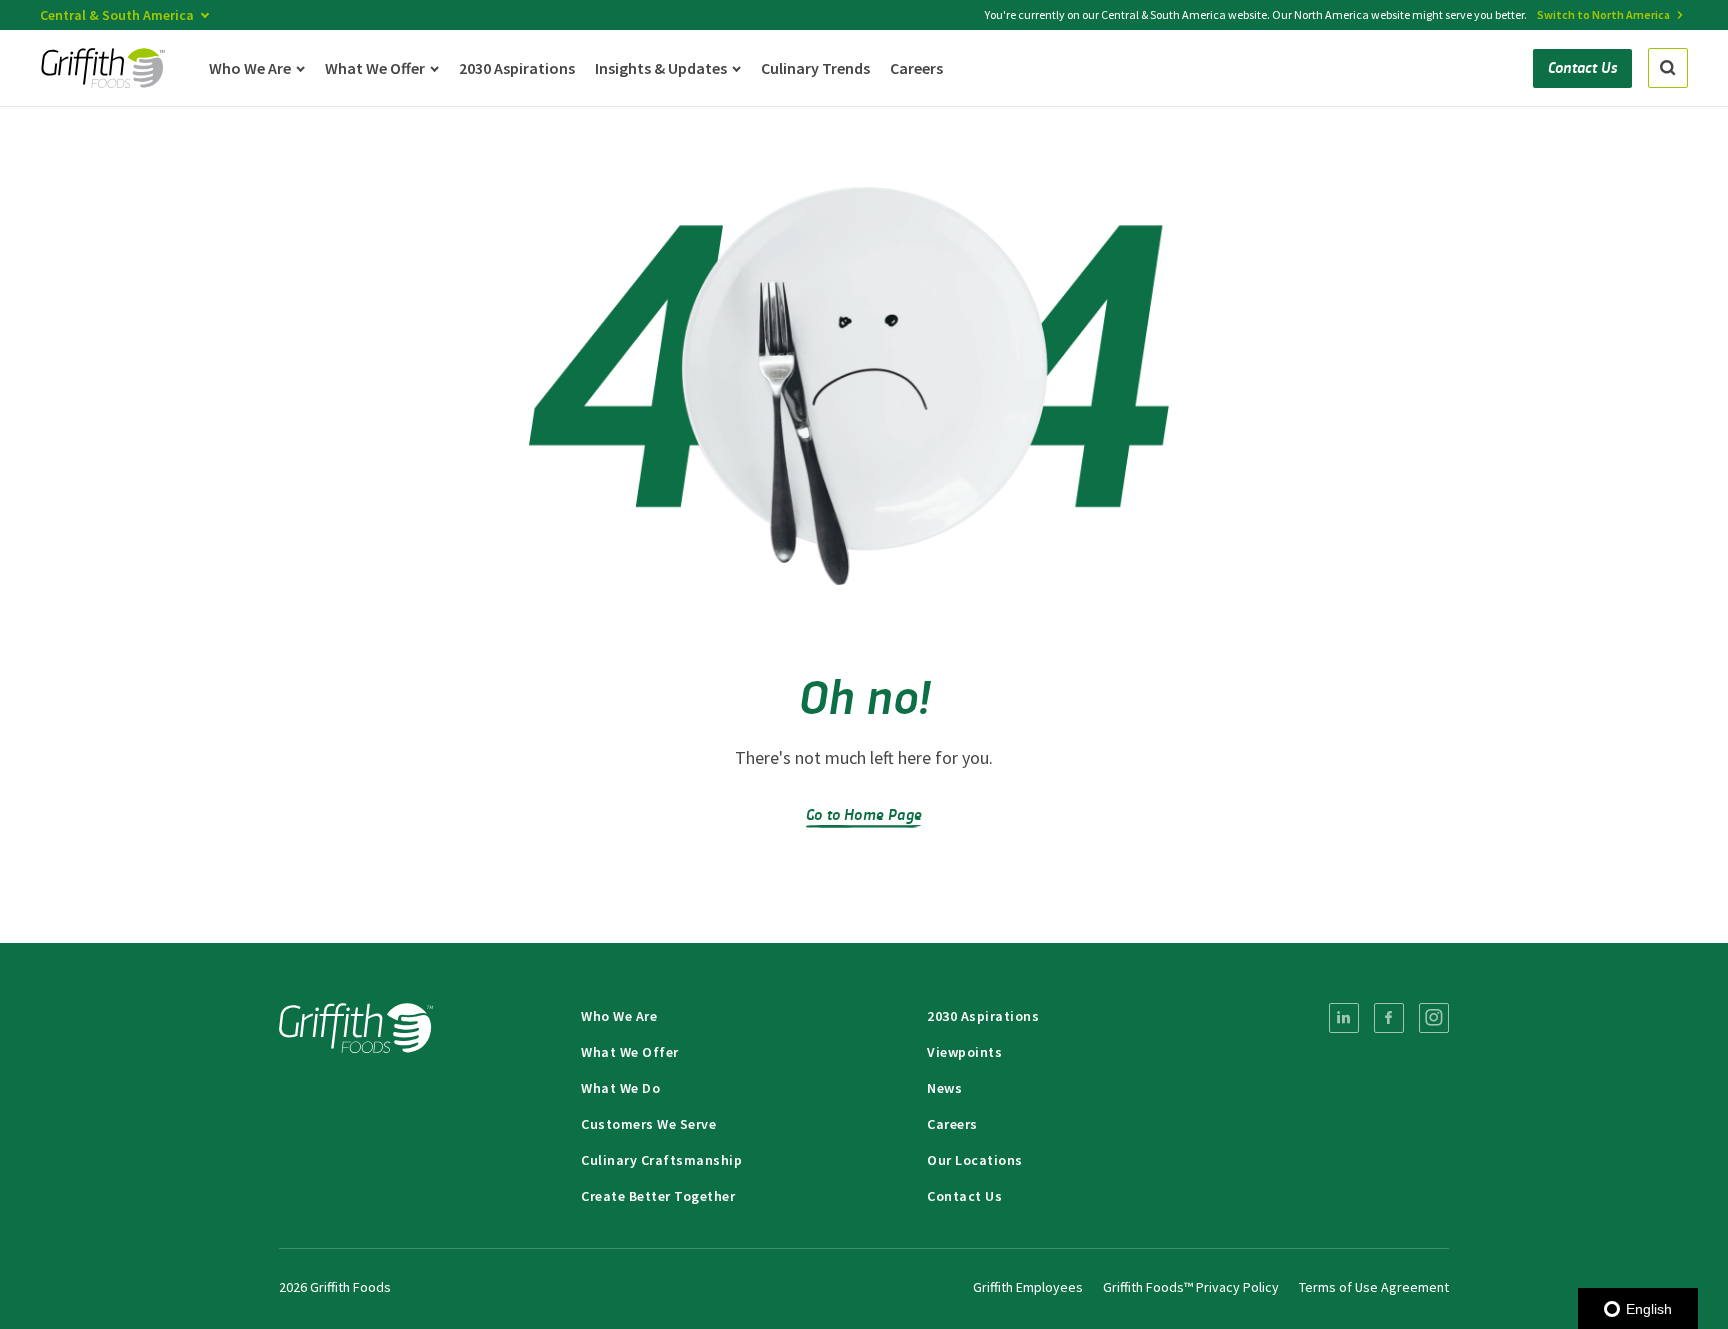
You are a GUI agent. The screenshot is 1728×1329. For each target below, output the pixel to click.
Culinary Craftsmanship (661, 1160)
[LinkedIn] (1344, 1018)
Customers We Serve (648, 1124)
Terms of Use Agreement (1374, 1287)
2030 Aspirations (983, 1016)
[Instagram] (1434, 1018)
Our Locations (975, 1160)
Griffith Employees (1028, 1287)
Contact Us (964, 1196)
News (944, 1088)
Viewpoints (964, 1052)
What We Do (620, 1088)
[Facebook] (1389, 1018)
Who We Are (619, 1016)
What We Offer (630, 1052)
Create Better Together (658, 1196)
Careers (952, 1124)
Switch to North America (1603, 14)
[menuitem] (1344, 1018)
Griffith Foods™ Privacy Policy (1191, 1287)
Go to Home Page (864, 813)
